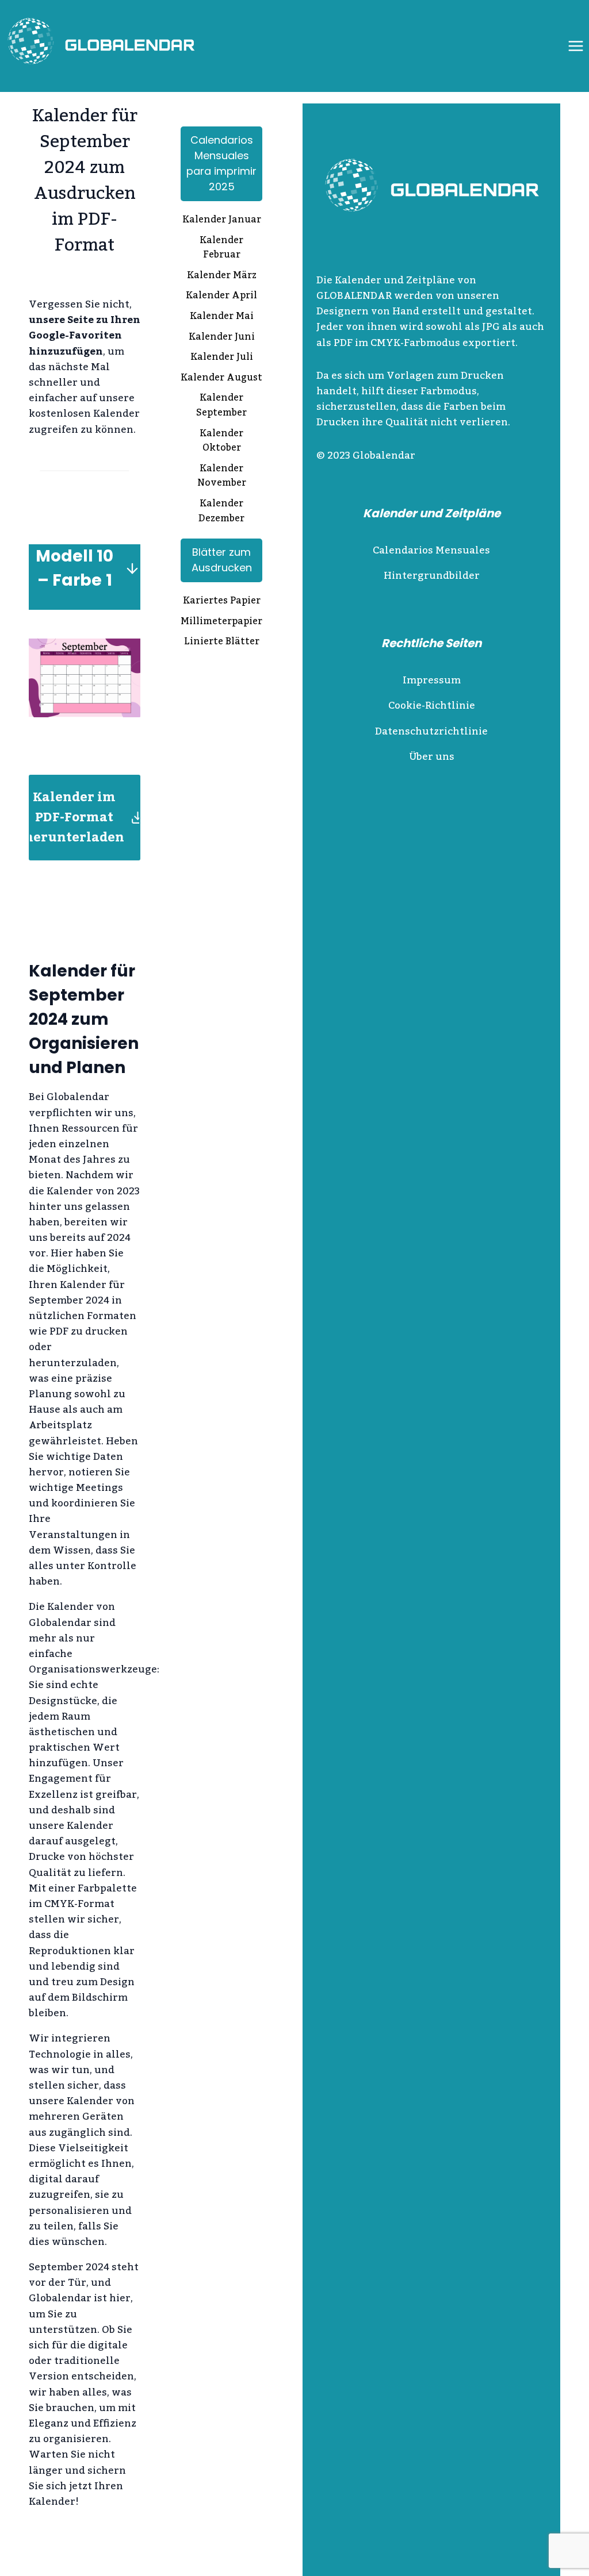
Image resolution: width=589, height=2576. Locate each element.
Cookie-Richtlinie (432, 706)
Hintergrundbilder (432, 576)
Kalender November (222, 477)
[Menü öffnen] (575, 46)
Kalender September (221, 406)
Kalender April (221, 297)
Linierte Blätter (222, 643)
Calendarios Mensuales (431, 551)
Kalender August (221, 379)
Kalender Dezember (221, 512)
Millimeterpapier (221, 622)
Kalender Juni (222, 338)
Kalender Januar (222, 221)
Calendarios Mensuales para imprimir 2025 (221, 163)
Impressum (432, 680)
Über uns (432, 757)
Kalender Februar (221, 249)
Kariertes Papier (222, 602)
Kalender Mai (222, 317)
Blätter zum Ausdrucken (222, 560)
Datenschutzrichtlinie (431, 732)
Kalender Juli (222, 358)
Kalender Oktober (221, 442)
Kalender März (222, 276)
